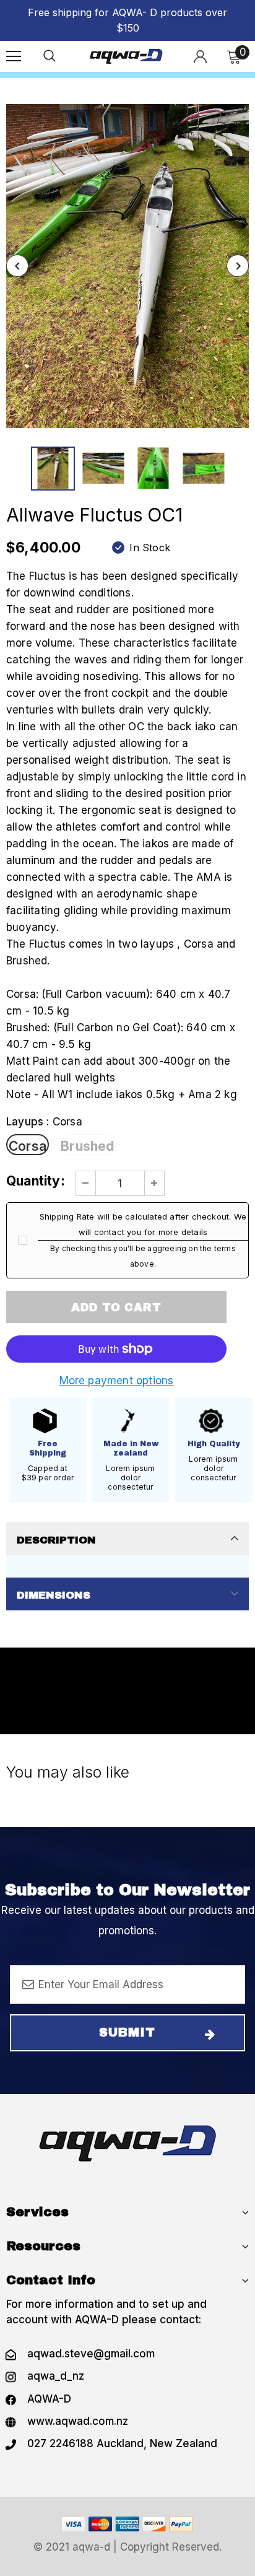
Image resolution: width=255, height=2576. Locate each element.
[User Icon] (200, 57)
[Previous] (17, 266)
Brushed (87, 1146)
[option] (127, 266)
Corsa (28, 1146)
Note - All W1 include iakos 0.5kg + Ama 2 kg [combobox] (122, 1094)
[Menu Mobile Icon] (14, 56)
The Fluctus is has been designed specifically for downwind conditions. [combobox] (122, 584)
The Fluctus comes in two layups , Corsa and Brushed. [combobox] (121, 952)
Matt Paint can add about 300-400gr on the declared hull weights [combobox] (118, 1069)
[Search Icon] (50, 56)
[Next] (238, 266)
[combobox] (127, 852)
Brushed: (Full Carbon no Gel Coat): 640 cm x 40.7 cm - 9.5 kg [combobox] (121, 1036)
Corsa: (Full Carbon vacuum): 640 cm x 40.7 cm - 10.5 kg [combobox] (118, 1002)
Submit (127, 2032)
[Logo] (126, 56)
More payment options (117, 1381)
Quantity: (36, 1181)
